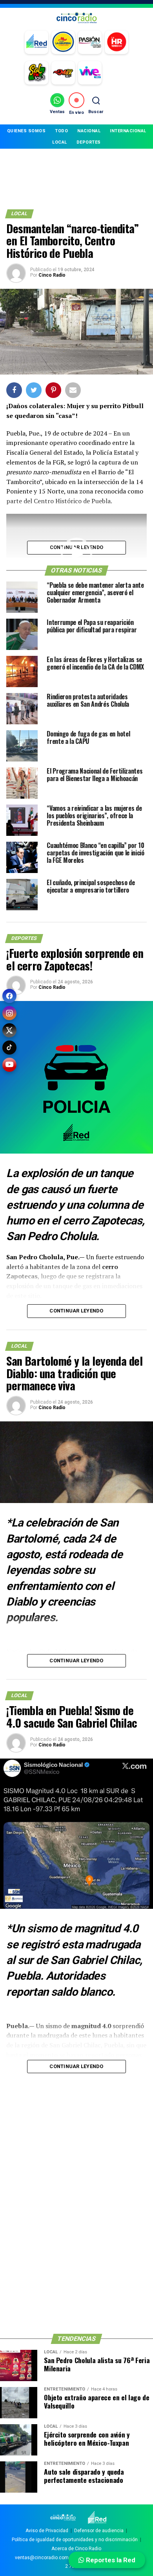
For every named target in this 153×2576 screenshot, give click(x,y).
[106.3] (90, 73)
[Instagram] (9, 1013)
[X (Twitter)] (9, 1030)
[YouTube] (9, 1065)
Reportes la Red (110, 2560)
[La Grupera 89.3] (63, 42)
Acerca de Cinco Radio (76, 2549)
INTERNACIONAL (128, 131)
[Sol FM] (36, 73)
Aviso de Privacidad (47, 2531)
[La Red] (36, 42)
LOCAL (60, 142)
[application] (76, 553)
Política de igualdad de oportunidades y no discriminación (75, 2540)
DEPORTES (89, 142)
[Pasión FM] (90, 42)
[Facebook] (9, 996)
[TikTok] (9, 1048)
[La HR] (117, 42)
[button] (76, 553)
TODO (61, 131)
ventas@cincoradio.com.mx (46, 2558)
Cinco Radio (52, 275)
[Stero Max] (63, 73)
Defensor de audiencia (99, 2531)
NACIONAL (89, 131)
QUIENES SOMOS (26, 131)
